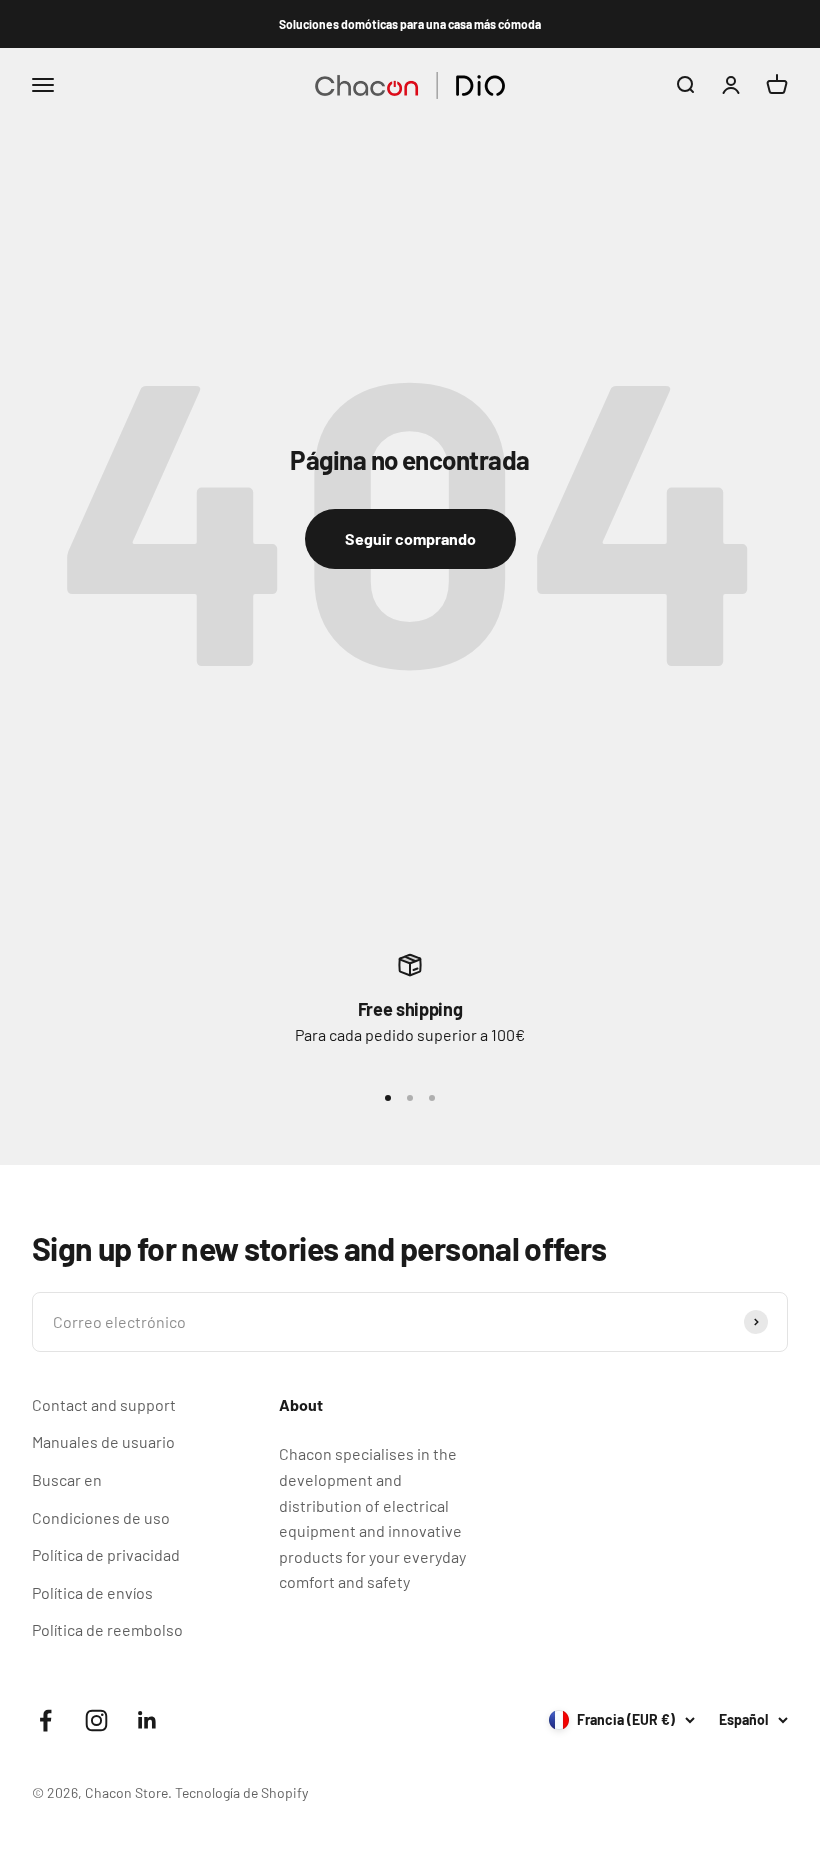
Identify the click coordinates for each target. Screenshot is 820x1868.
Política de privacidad (106, 1554)
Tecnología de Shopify (241, 1792)
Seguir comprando (410, 538)
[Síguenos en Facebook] (45, 1720)
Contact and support (104, 1404)
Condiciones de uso (101, 1517)
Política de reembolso (107, 1629)
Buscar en (67, 1479)
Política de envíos (92, 1592)
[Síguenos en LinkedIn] (147, 1720)
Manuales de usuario (103, 1441)
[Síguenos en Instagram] (96, 1720)
